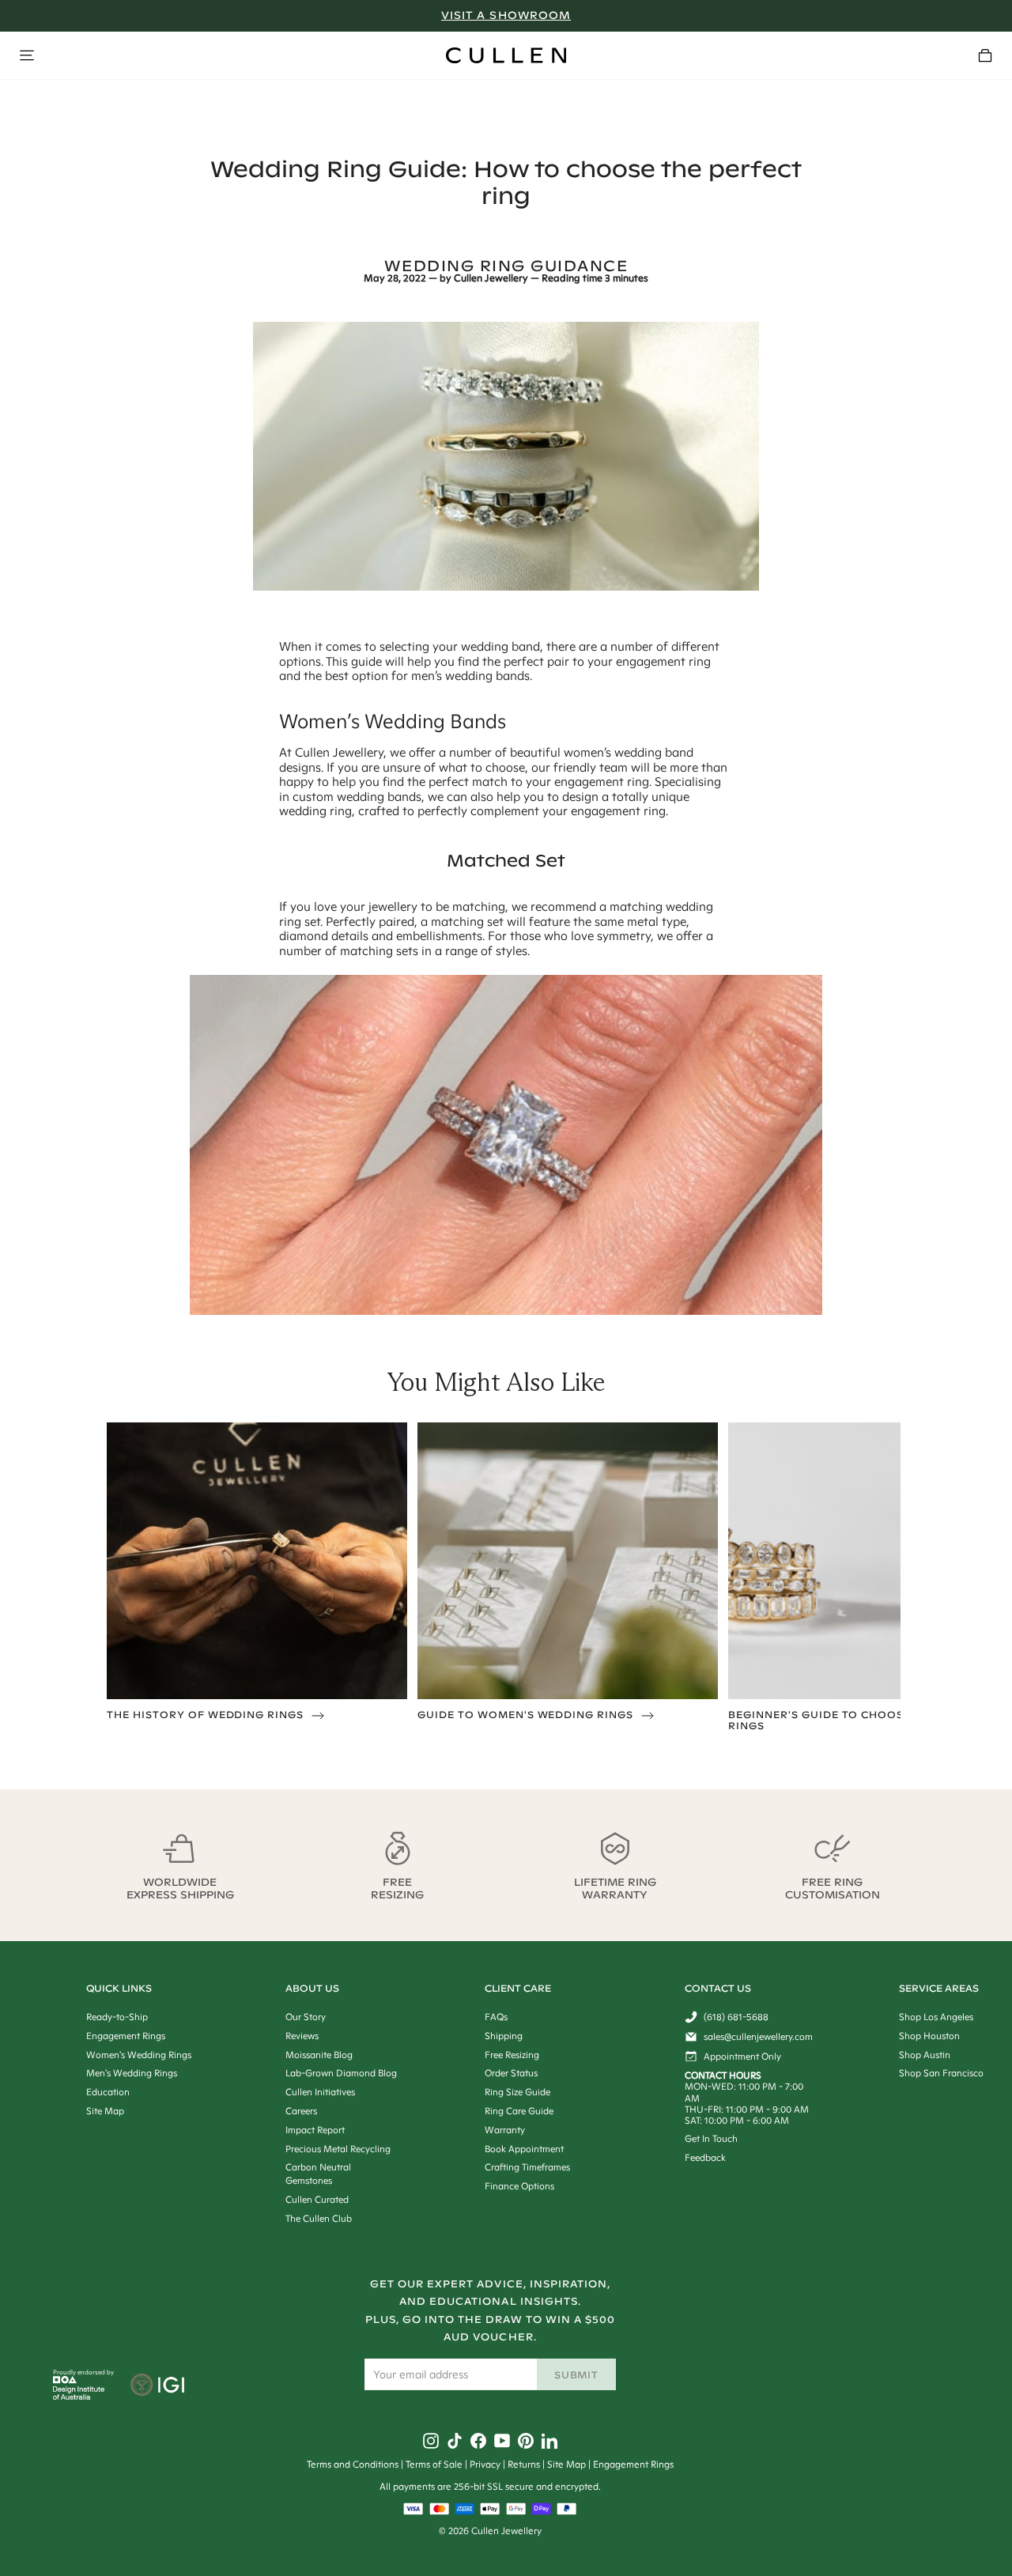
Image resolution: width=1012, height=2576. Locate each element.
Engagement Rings (633, 2464)
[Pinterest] (526, 2441)
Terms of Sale (434, 2464)
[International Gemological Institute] (159, 2386)
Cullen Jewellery (491, 278)
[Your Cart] (985, 55)
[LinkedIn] (549, 2441)
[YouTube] (502, 2441)
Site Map (566, 2464)
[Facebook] (478, 2441)
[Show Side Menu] (27, 55)
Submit (577, 2375)
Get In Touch (711, 2138)
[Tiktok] (455, 2441)
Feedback (705, 2157)
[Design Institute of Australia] (79, 2396)
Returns (524, 2464)
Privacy (485, 2464)
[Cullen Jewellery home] (506, 55)
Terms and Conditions (353, 2464)
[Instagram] (431, 2441)
